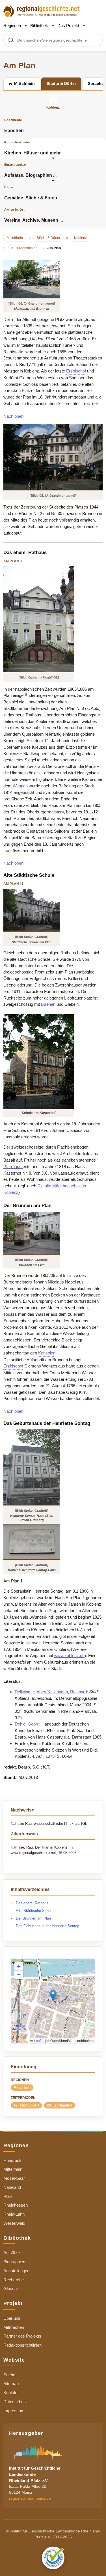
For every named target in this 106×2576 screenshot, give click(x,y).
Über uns (12, 2318)
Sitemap (11, 2384)
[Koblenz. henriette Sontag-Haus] (32, 1542)
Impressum (14, 2411)
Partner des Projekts (22, 2336)
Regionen (13, 26)
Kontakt (10, 2393)
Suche (9, 2375)
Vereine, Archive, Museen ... (33, 215)
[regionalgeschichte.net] (42, 11)
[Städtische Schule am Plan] (32, 910)
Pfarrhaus (13, 1167)
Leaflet (39, 2040)
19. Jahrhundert (26, 2105)
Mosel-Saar (14, 2178)
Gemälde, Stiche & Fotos (31, 193)
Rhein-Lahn (14, 2214)
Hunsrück (12, 2160)
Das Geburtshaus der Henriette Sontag (47, 1926)
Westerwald (14, 2223)
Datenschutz (15, 2402)
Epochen (14, 126)
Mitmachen (14, 2327)
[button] (53, 1995)
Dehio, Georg (27, 1724)
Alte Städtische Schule (35, 1911)
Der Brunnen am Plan (33, 1918)
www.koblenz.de (69, 1656)
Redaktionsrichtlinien (22, 2345)
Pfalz (8, 2196)
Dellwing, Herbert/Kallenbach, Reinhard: (51, 1692)
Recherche (14, 2280)
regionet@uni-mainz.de (30, 2498)
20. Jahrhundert (60, 2105)
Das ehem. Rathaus (32, 1903)
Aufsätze (12, 2253)
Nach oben (13, 416)
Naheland (12, 2187)
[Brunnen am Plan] (32, 1233)
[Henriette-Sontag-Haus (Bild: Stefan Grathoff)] (32, 1467)
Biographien (14, 2262)
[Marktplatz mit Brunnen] (32, 279)
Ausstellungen (16, 2271)
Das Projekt (69, 26)
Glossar (11, 2289)
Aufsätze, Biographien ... (30, 170)
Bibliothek (40, 26)
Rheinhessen (16, 2205)
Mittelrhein (22, 2088)
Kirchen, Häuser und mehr (33, 148)
